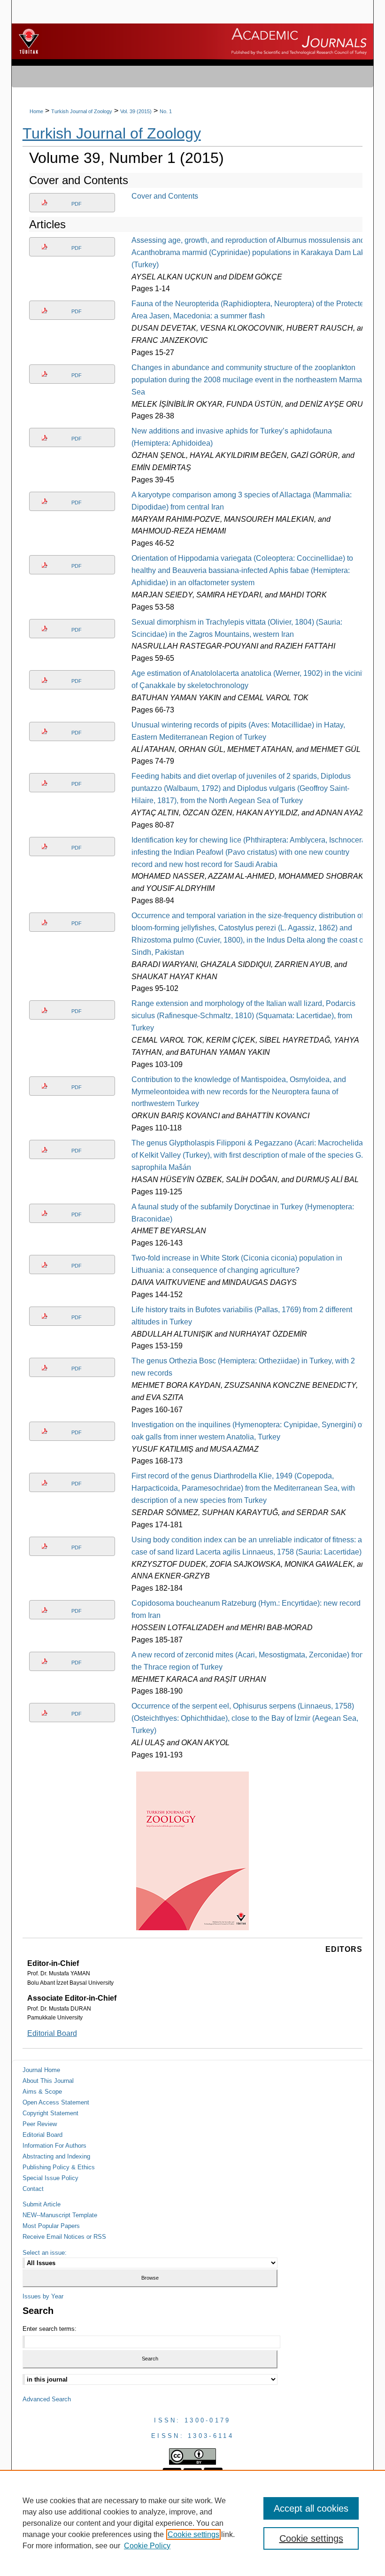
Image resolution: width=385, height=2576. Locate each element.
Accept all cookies (311, 2508)
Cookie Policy (147, 2546)
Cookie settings (193, 2534)
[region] (192, 2523)
